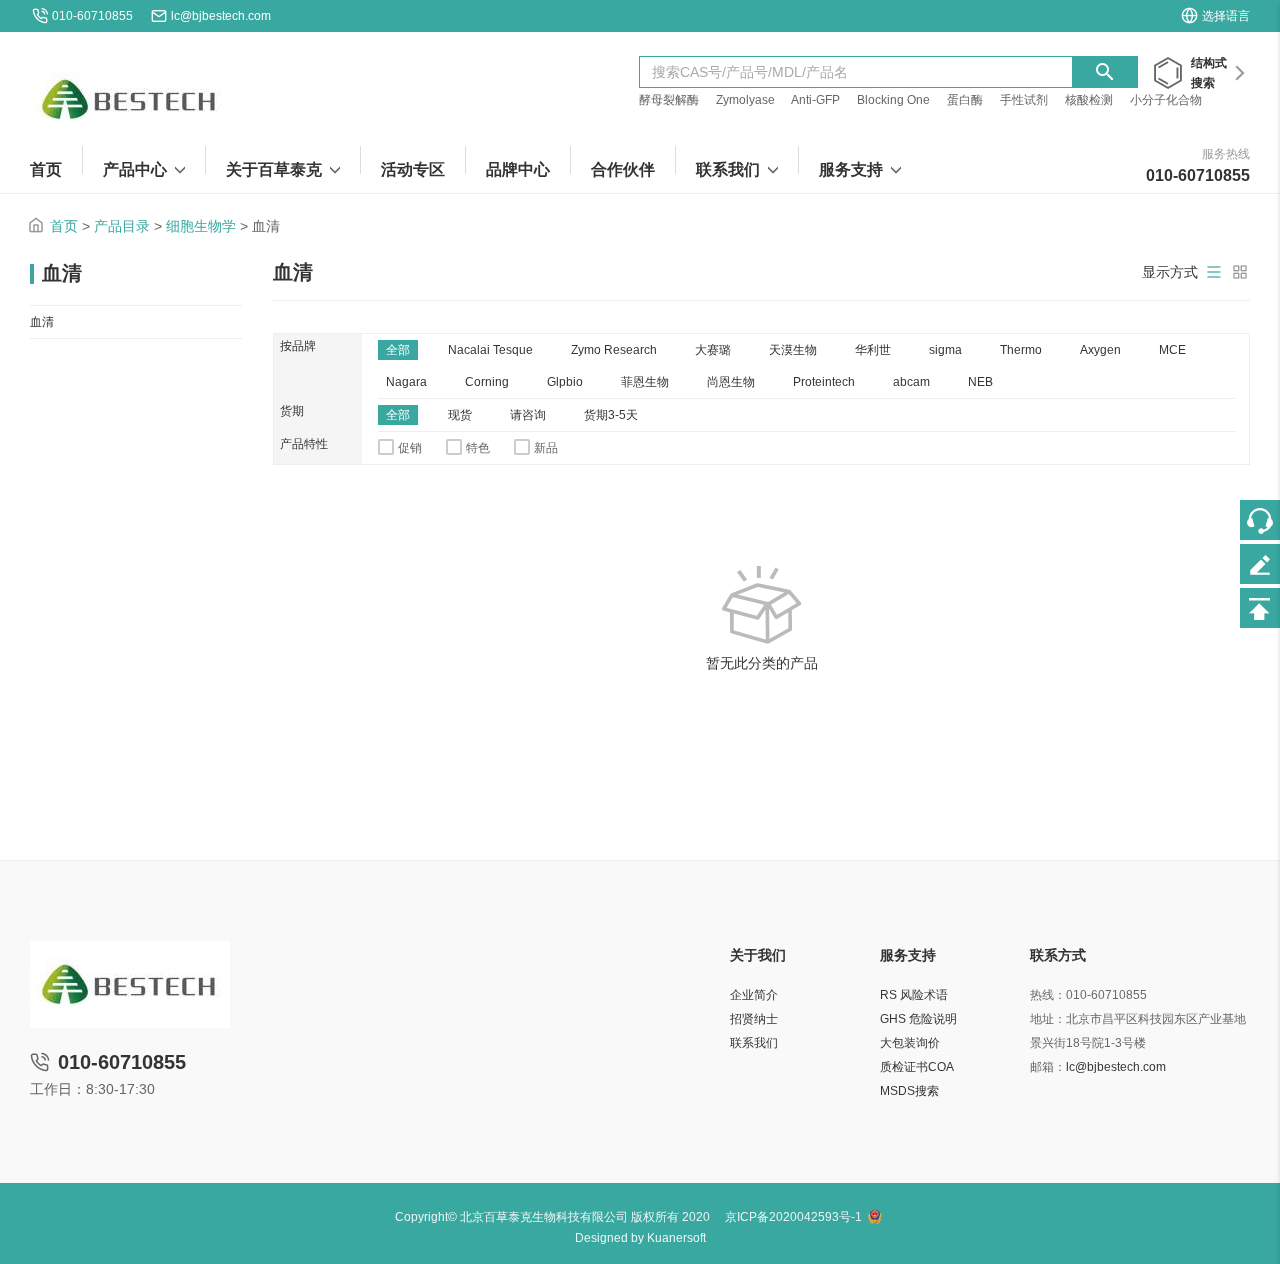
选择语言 (1226, 16)
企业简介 (754, 995)
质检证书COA (917, 1067)
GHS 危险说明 (918, 1019)
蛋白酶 (965, 100)
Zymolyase (745, 100)
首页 (64, 226)
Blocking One (893, 100)
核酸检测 (1089, 100)
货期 (292, 411)
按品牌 (298, 346)
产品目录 (122, 226)
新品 (546, 448)
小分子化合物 (1166, 100)
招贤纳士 (754, 1019)
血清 (42, 322)
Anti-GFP (815, 100)
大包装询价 (910, 1043)
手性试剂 (1024, 100)
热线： (1048, 995)
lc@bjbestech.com (221, 16)
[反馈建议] (1260, 564)
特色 (478, 448)
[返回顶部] (1260, 608)
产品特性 (304, 444)
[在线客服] (1260, 520)
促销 (410, 448)
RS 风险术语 (914, 995)
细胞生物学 (201, 226)
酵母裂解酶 (669, 100)
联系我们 (754, 1043)
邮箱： (1048, 1067)
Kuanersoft (676, 1238)
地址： (1048, 1019)
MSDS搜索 (909, 1091)
